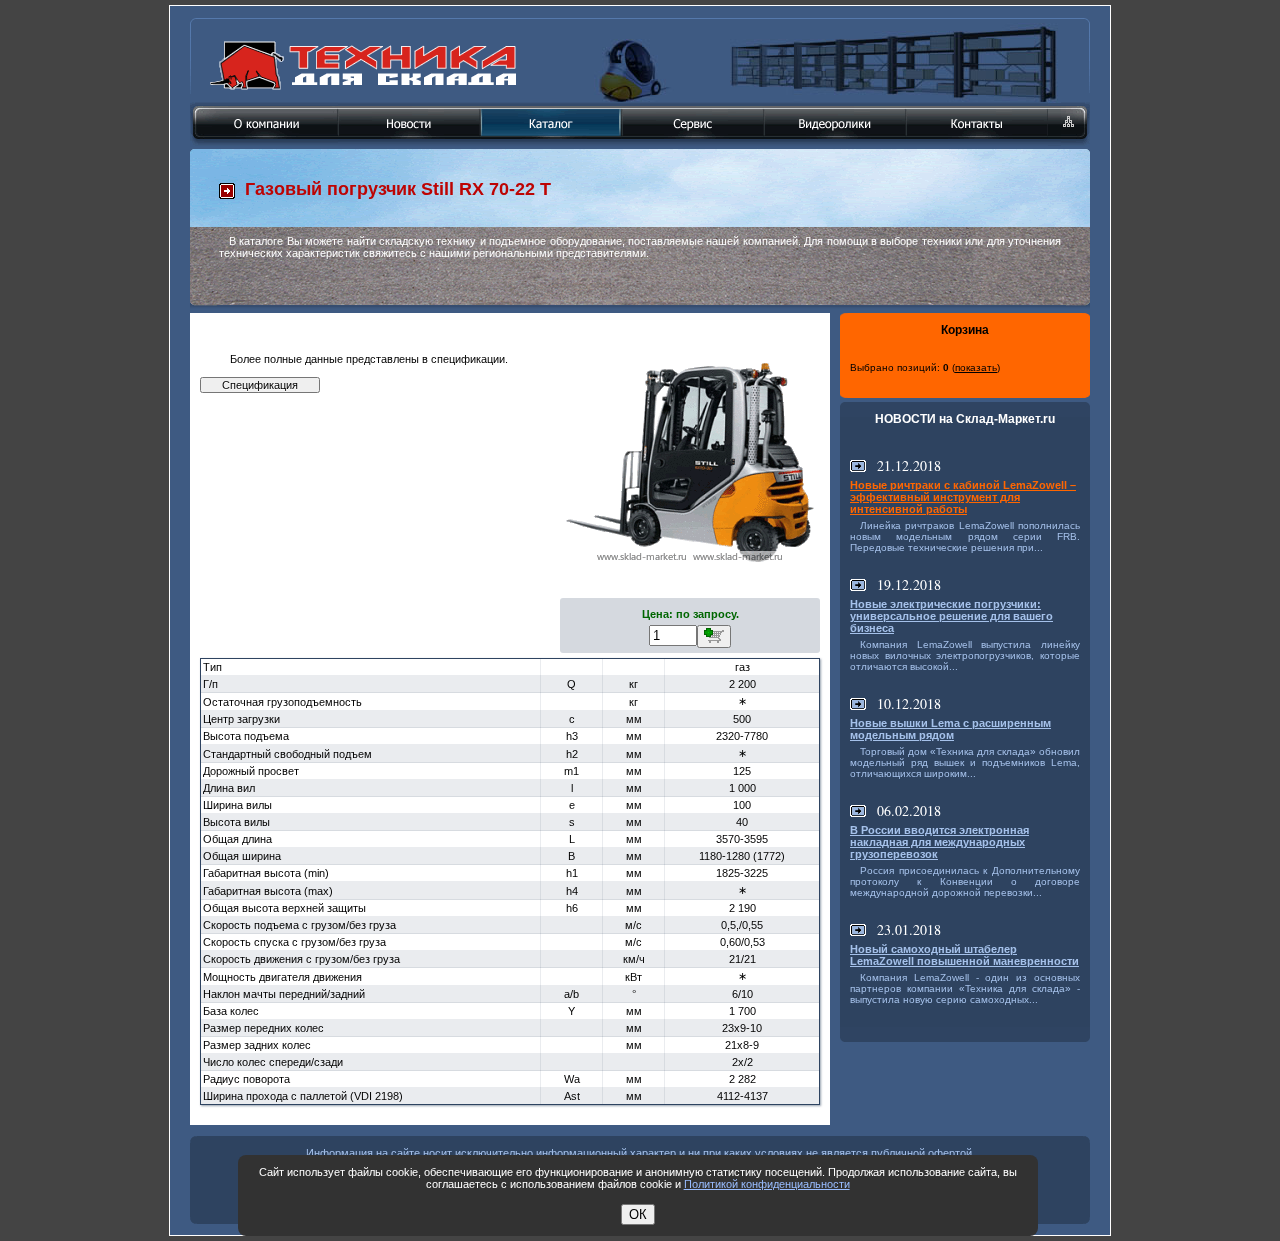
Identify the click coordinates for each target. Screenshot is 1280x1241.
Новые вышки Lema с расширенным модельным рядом (950, 729)
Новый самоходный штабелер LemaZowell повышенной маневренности (964, 955)
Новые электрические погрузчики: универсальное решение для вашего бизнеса (951, 616)
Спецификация (260, 385)
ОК (638, 1214)
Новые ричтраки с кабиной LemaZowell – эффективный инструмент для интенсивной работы (963, 497)
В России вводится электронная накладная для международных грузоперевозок (939, 842)
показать (976, 367)
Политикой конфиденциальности (767, 1184)
